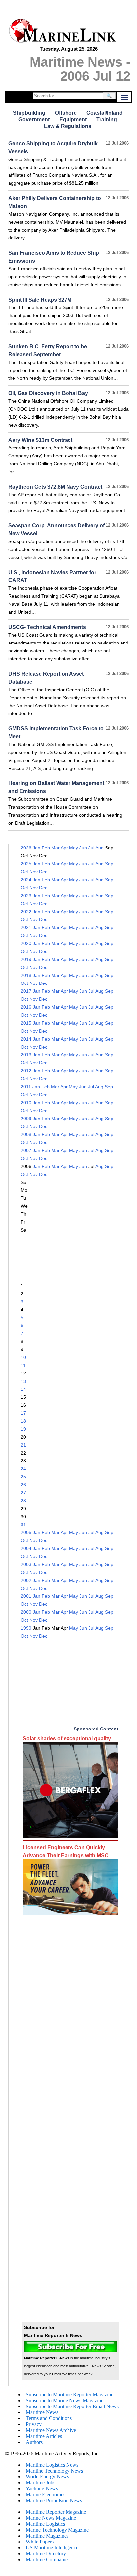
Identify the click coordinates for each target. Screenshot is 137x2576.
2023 (26, 896)
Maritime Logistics (45, 2524)
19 (23, 1429)
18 (23, 1421)
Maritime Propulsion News (54, 2501)
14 (23, 1389)
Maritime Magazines (47, 2536)
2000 (26, 1612)
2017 (26, 991)
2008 (26, 1134)
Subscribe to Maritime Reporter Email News (72, 2406)
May (74, 848)
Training (107, 120)
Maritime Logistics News (52, 2465)
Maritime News (42, 2412)
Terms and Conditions (49, 2418)
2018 (26, 975)
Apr (64, 848)
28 (23, 1501)
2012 (26, 1071)
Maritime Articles (44, 2436)
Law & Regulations (68, 126)
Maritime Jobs (40, 2483)
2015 (26, 1023)
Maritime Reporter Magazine (56, 2512)
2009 (26, 1119)
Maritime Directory (46, 2554)
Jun (83, 848)
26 (23, 1485)
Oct (24, 872)
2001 (26, 1596)
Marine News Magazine (51, 2518)
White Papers (40, 2542)
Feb (46, 848)
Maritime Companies (48, 2560)
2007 (26, 1150)
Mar (55, 848)
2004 (26, 1548)
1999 (26, 1628)
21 (23, 1445)
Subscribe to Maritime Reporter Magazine (69, 2394)
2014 (26, 1039)
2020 (26, 943)
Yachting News (42, 2489)
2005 (26, 1532)
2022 (26, 912)
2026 (26, 848)
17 (23, 1413)
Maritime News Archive (51, 2430)
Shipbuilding (29, 113)
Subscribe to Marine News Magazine (65, 2400)
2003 (26, 1564)
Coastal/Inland (105, 113)
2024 (26, 880)
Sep (109, 864)
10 (23, 1357)
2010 (26, 1103)
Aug (100, 848)
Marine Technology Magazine (57, 2530)
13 (23, 1381)
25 (23, 1477)
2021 (26, 927)
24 (23, 1469)
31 (23, 1525)
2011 (26, 1087)
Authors (34, 2442)
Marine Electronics (45, 2495)
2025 (26, 864)
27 (23, 1493)
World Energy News (47, 2477)
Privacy (34, 2424)
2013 (26, 1055)
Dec (43, 872)
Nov (33, 872)
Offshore (66, 113)
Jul (91, 848)
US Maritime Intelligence (52, 2548)
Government (34, 120)
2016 (26, 1007)
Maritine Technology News (54, 2471)
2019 (26, 959)
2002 (26, 1580)
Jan (36, 848)
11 (23, 1365)
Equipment (73, 120)
